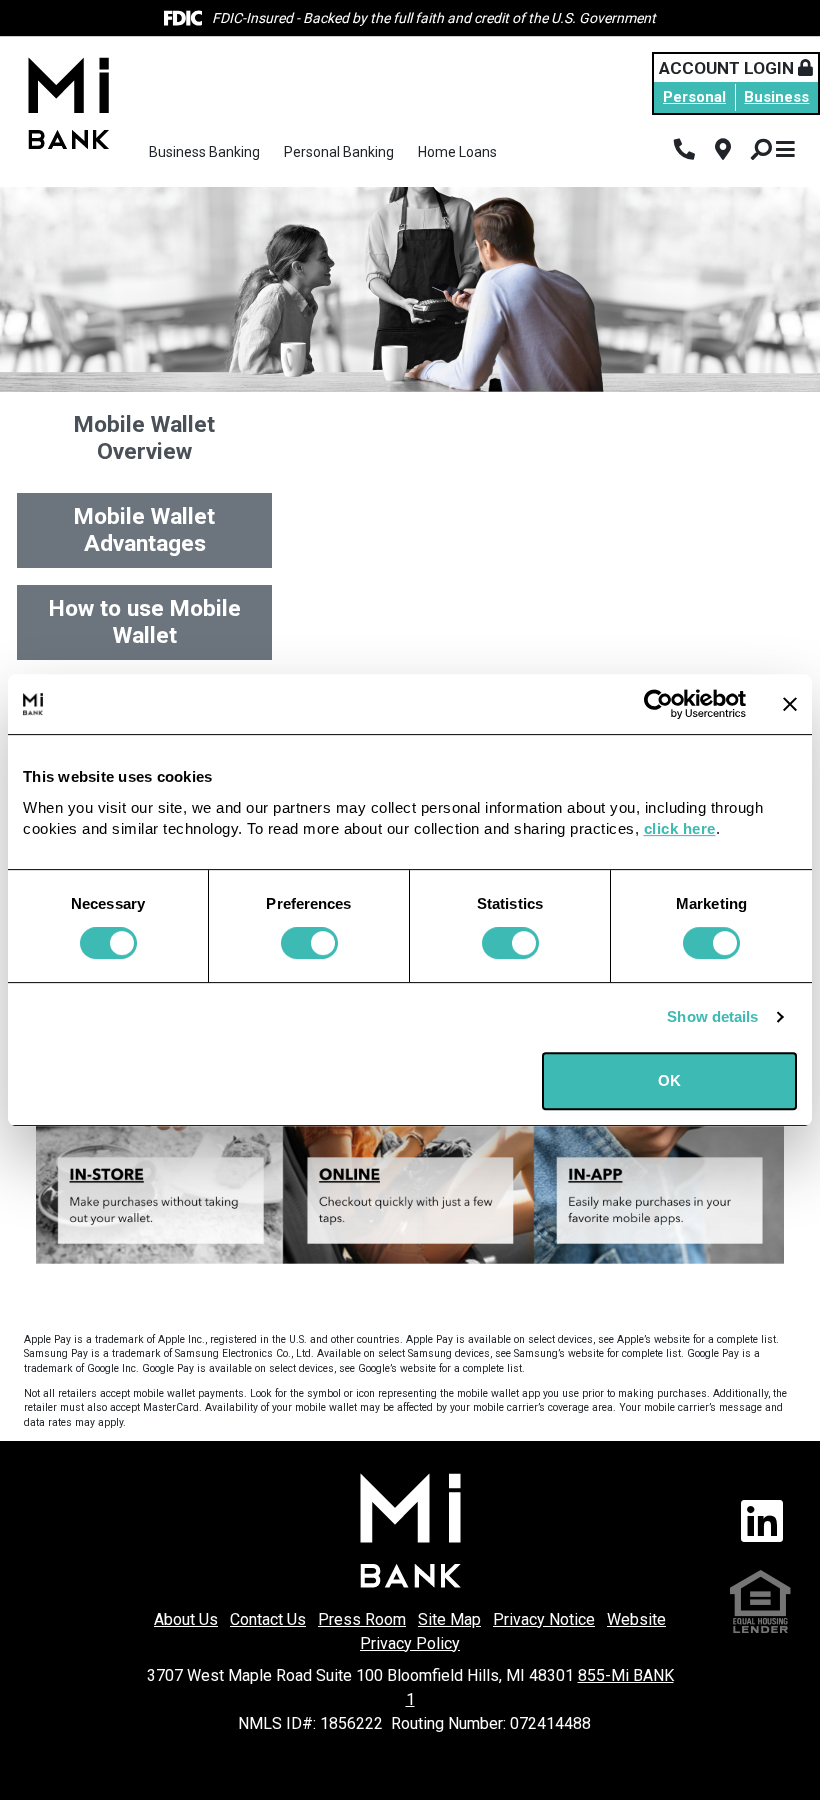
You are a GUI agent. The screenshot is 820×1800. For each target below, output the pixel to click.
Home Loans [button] (457, 152)
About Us (186, 1619)
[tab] (144, 438)
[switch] (309, 943)
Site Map (449, 1619)
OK (669, 1080)
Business (776, 97)
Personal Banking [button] (339, 152)
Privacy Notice (544, 1619)
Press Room (362, 1619)
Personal (694, 97)
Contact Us (268, 1619)
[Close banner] (790, 704)
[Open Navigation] (785, 150)
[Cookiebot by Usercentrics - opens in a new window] (658, 704)
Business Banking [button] (204, 152)
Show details (712, 1016)
